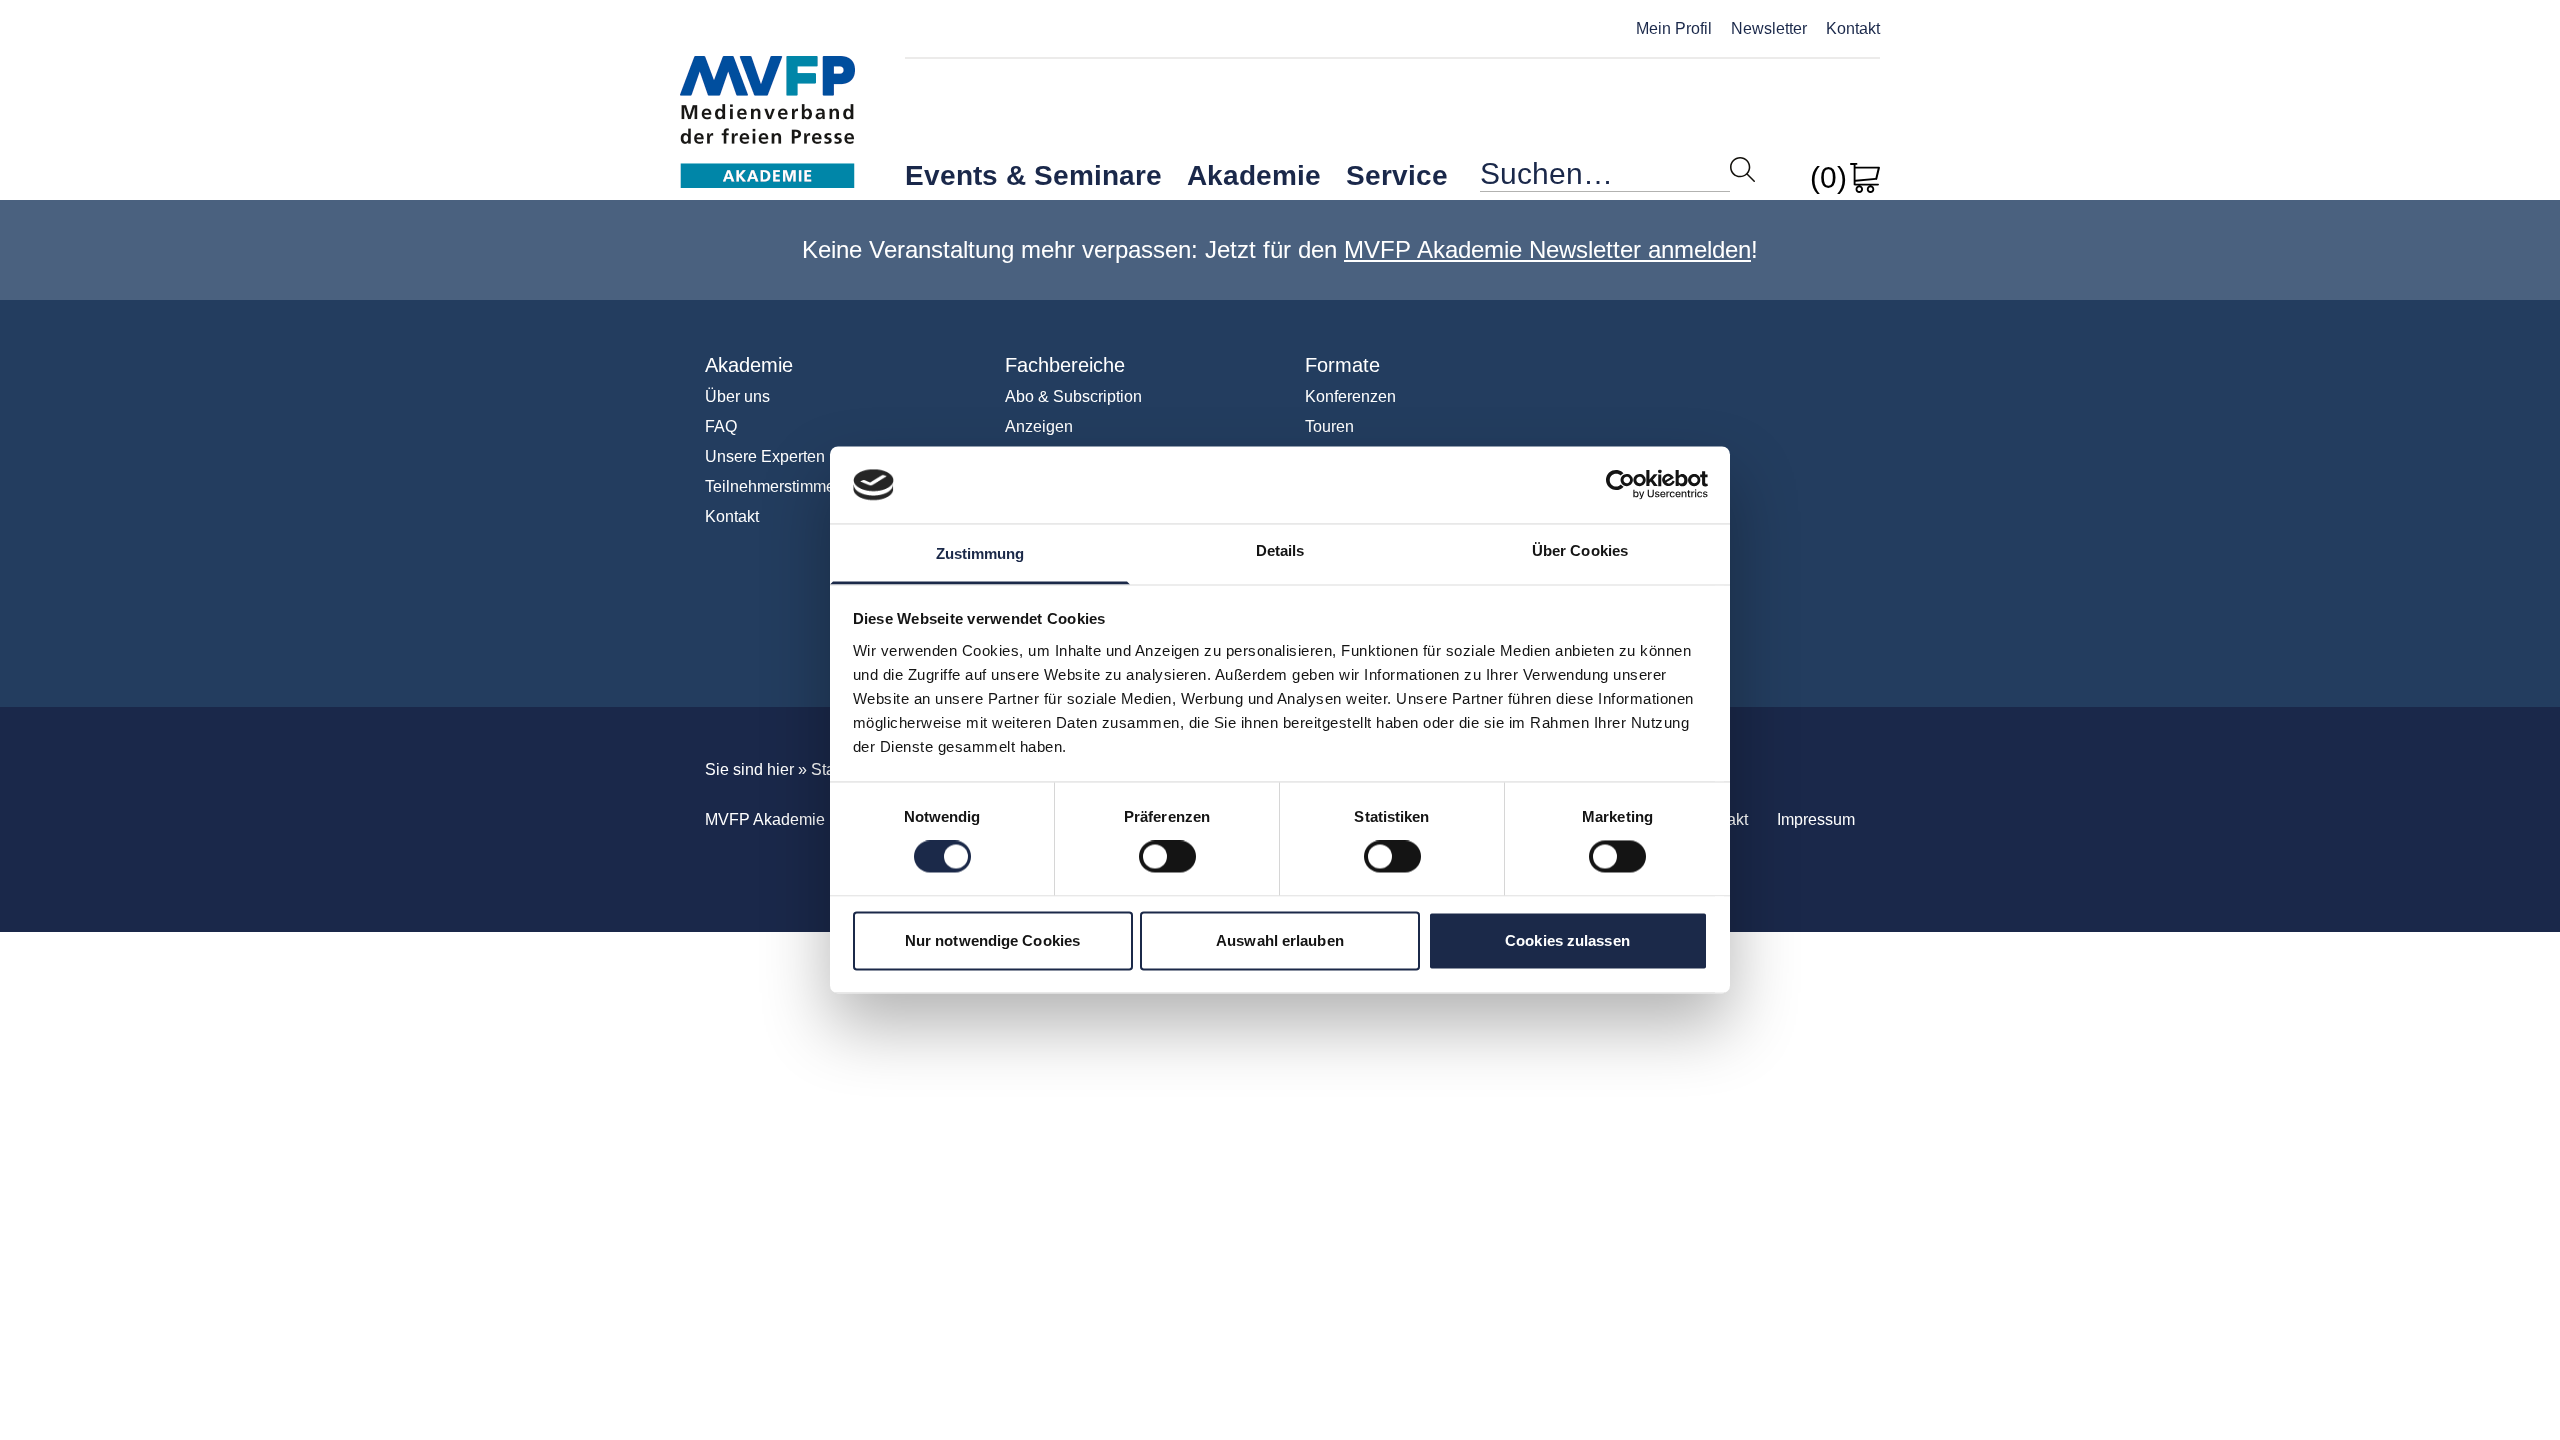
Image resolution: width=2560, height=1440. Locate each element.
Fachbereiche (1065, 365)
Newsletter (1769, 28)
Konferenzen (1350, 396)
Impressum (1816, 819)
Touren (1329, 426)
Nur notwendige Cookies (992, 940)
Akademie (1254, 175)
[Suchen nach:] (1605, 178)
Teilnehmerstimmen (774, 486)
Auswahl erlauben (1280, 940)
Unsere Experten (765, 456)
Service (1397, 175)
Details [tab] (1280, 550)
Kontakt (1853, 28)
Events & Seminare (1033, 175)
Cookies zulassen (1567, 940)
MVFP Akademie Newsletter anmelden (1547, 249)
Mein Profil (1674, 28)
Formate (1342, 365)
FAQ (721, 426)
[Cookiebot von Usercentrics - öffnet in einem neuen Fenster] (1620, 485)
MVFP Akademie (767, 100)
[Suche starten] (1742, 169)
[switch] (1167, 857)
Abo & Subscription (1073, 396)
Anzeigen (1039, 426)
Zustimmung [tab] (980, 553)
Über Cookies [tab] (1580, 550)
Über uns (737, 396)
